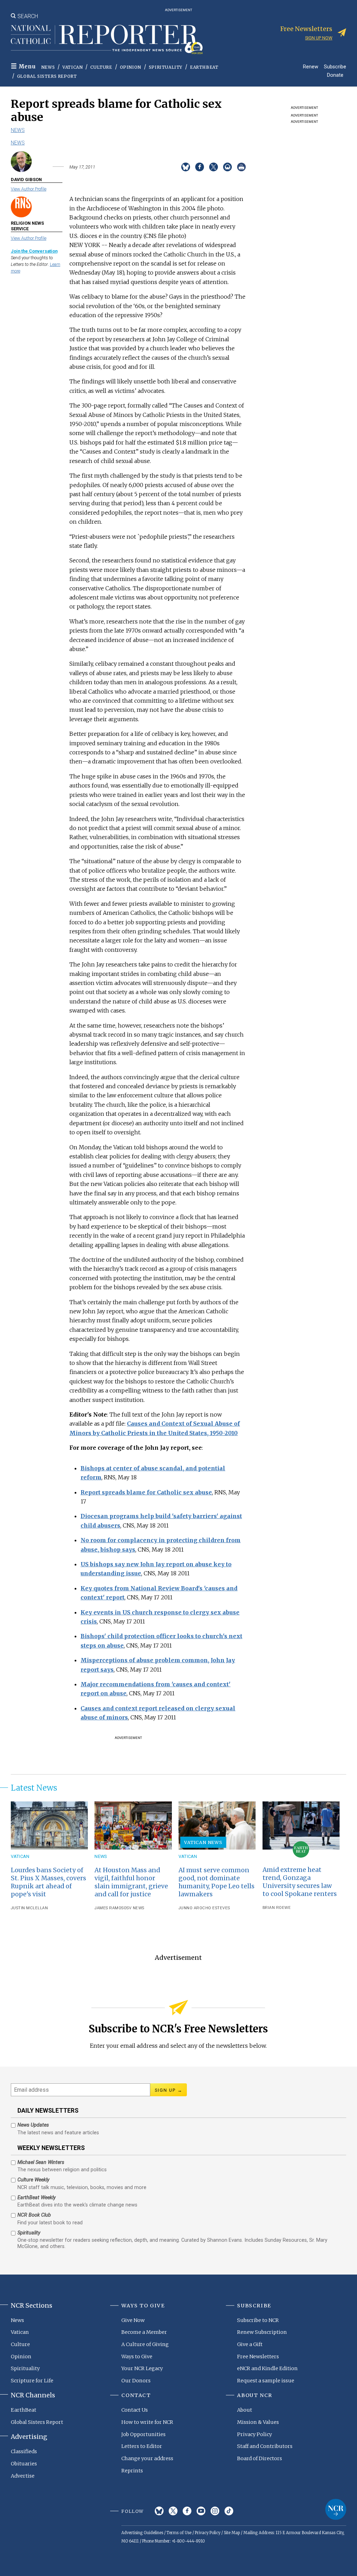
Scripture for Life (32, 2381)
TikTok (229, 2511)
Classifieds (24, 2451)
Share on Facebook (200, 167)
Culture (101, 67)
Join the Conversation (34, 251)
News (48, 67)
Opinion (131, 67)
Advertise (23, 2476)
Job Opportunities (143, 2434)
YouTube (201, 2511)
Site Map (232, 2533)
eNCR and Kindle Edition (267, 2368)
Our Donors (136, 2381)
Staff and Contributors (265, 2446)
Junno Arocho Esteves (204, 1908)
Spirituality (166, 67)
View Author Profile (29, 189)
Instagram (215, 2511)
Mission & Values (258, 2422)
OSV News (134, 1908)
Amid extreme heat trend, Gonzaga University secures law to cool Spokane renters (300, 1882)
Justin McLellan (29, 1908)
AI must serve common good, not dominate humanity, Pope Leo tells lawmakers (217, 1882)
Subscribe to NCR (258, 2320)
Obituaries (24, 2464)
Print (241, 167)
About (245, 2410)
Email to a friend (227, 167)
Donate (335, 75)
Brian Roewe (277, 1908)
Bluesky (159, 2511)
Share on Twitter (214, 167)
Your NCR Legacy (142, 2368)
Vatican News (203, 1842)
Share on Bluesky (186, 167)
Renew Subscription (262, 2332)
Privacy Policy (255, 2434)
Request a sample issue (266, 2381)
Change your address (147, 2458)
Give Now (133, 2320)
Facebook (187, 2511)
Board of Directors (260, 2458)
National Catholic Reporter (336, 2509)
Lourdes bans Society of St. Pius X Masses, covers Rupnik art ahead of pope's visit (48, 1882)
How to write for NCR (147, 2422)
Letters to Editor (142, 2446)
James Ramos (109, 1908)
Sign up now (319, 38)
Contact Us (135, 2410)
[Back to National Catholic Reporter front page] (107, 39)
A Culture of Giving (145, 2344)
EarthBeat (204, 67)
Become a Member (144, 2332)
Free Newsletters (258, 2357)
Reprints (132, 2471)
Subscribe (335, 66)
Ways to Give (137, 2357)
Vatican (73, 67)
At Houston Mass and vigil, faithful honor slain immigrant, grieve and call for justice (131, 1882)
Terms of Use (179, 2533)
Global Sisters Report (47, 76)
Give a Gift (250, 2344)
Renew (311, 66)
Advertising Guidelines (142, 2533)
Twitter (173, 2511)
